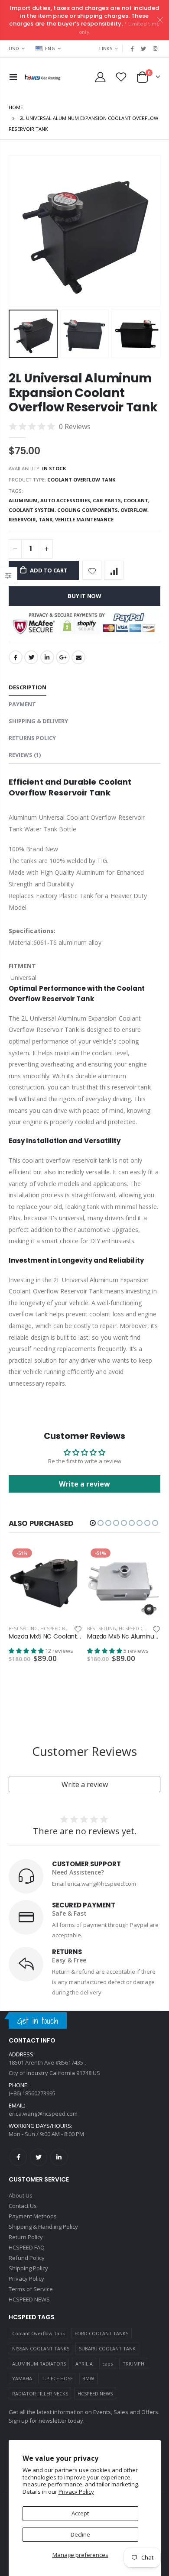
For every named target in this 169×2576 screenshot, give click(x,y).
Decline (80, 2534)
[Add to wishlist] (92, 570)
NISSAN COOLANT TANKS (41, 2348)
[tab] (28, 688)
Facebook (16, 657)
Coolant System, (33, 510)
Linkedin (59, 2157)
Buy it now (84, 596)
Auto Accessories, (67, 500)
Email (78, 657)
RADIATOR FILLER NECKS (40, 2393)
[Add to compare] (114, 570)
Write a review (85, 1784)
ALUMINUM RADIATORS (39, 2364)
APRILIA (84, 2364)
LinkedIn (47, 657)
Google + (63, 657)
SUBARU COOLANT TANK (107, 2348)
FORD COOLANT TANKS (101, 2333)
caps (107, 2364)
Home (16, 107)
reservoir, (24, 519)
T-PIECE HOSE (57, 2378)
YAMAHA (22, 2378)
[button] (93, 1523)
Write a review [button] (84, 1484)
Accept (80, 2513)
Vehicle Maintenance (84, 519)
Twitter (31, 657)
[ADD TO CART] (68, 1559)
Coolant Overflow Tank (39, 2333)
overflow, (135, 510)
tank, (47, 519)
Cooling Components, (89, 510)
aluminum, (24, 500)
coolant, (137, 500)
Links (106, 48)
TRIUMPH (133, 2364)
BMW (88, 2378)
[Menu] (13, 77)
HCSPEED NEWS (95, 2393)
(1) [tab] (25, 755)
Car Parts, (108, 500)
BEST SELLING (23, 1629)
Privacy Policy (76, 2492)
